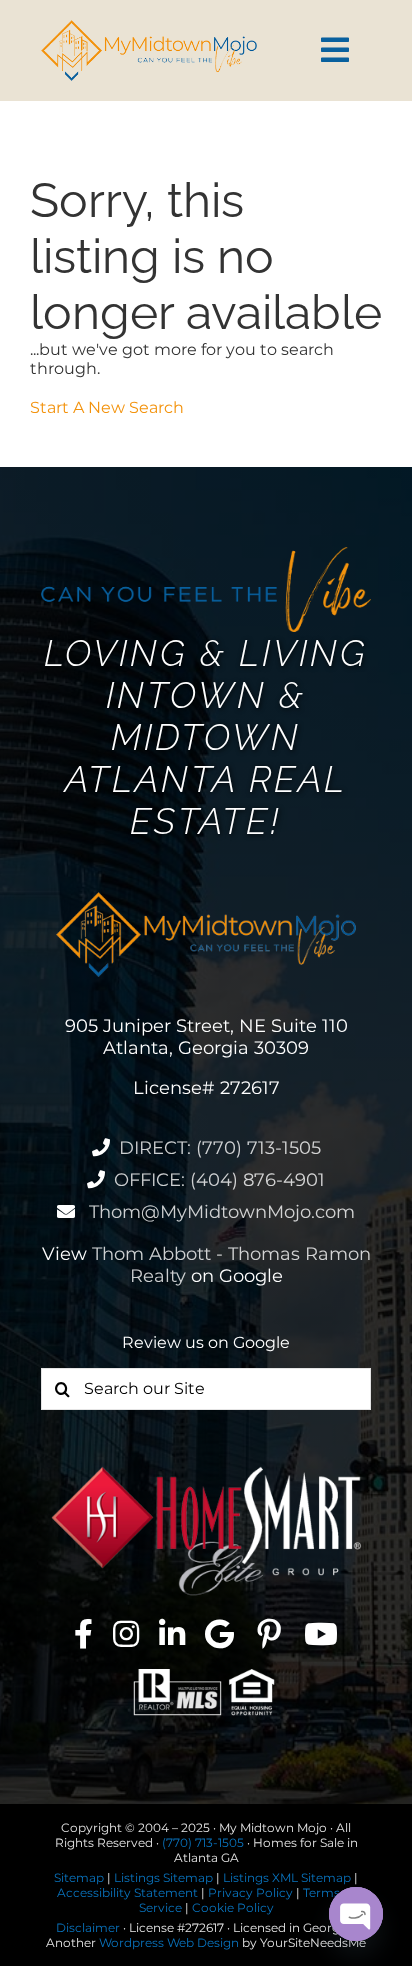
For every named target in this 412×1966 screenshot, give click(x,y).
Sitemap (79, 1877)
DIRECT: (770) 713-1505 (220, 1148)
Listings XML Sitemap (287, 1877)
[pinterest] (269, 1634)
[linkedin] (172, 1634)
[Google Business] (219, 1634)
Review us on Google (206, 1342)
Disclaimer (88, 1927)
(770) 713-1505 (203, 1842)
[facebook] (83, 1634)
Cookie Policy (233, 1907)
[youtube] (321, 1634)
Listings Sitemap (163, 1877)
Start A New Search (107, 407)
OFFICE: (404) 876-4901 (219, 1180)
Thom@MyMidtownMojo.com (219, 1212)
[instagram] (126, 1634)
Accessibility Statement (127, 1892)
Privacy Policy (250, 1892)
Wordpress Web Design (169, 1942)
